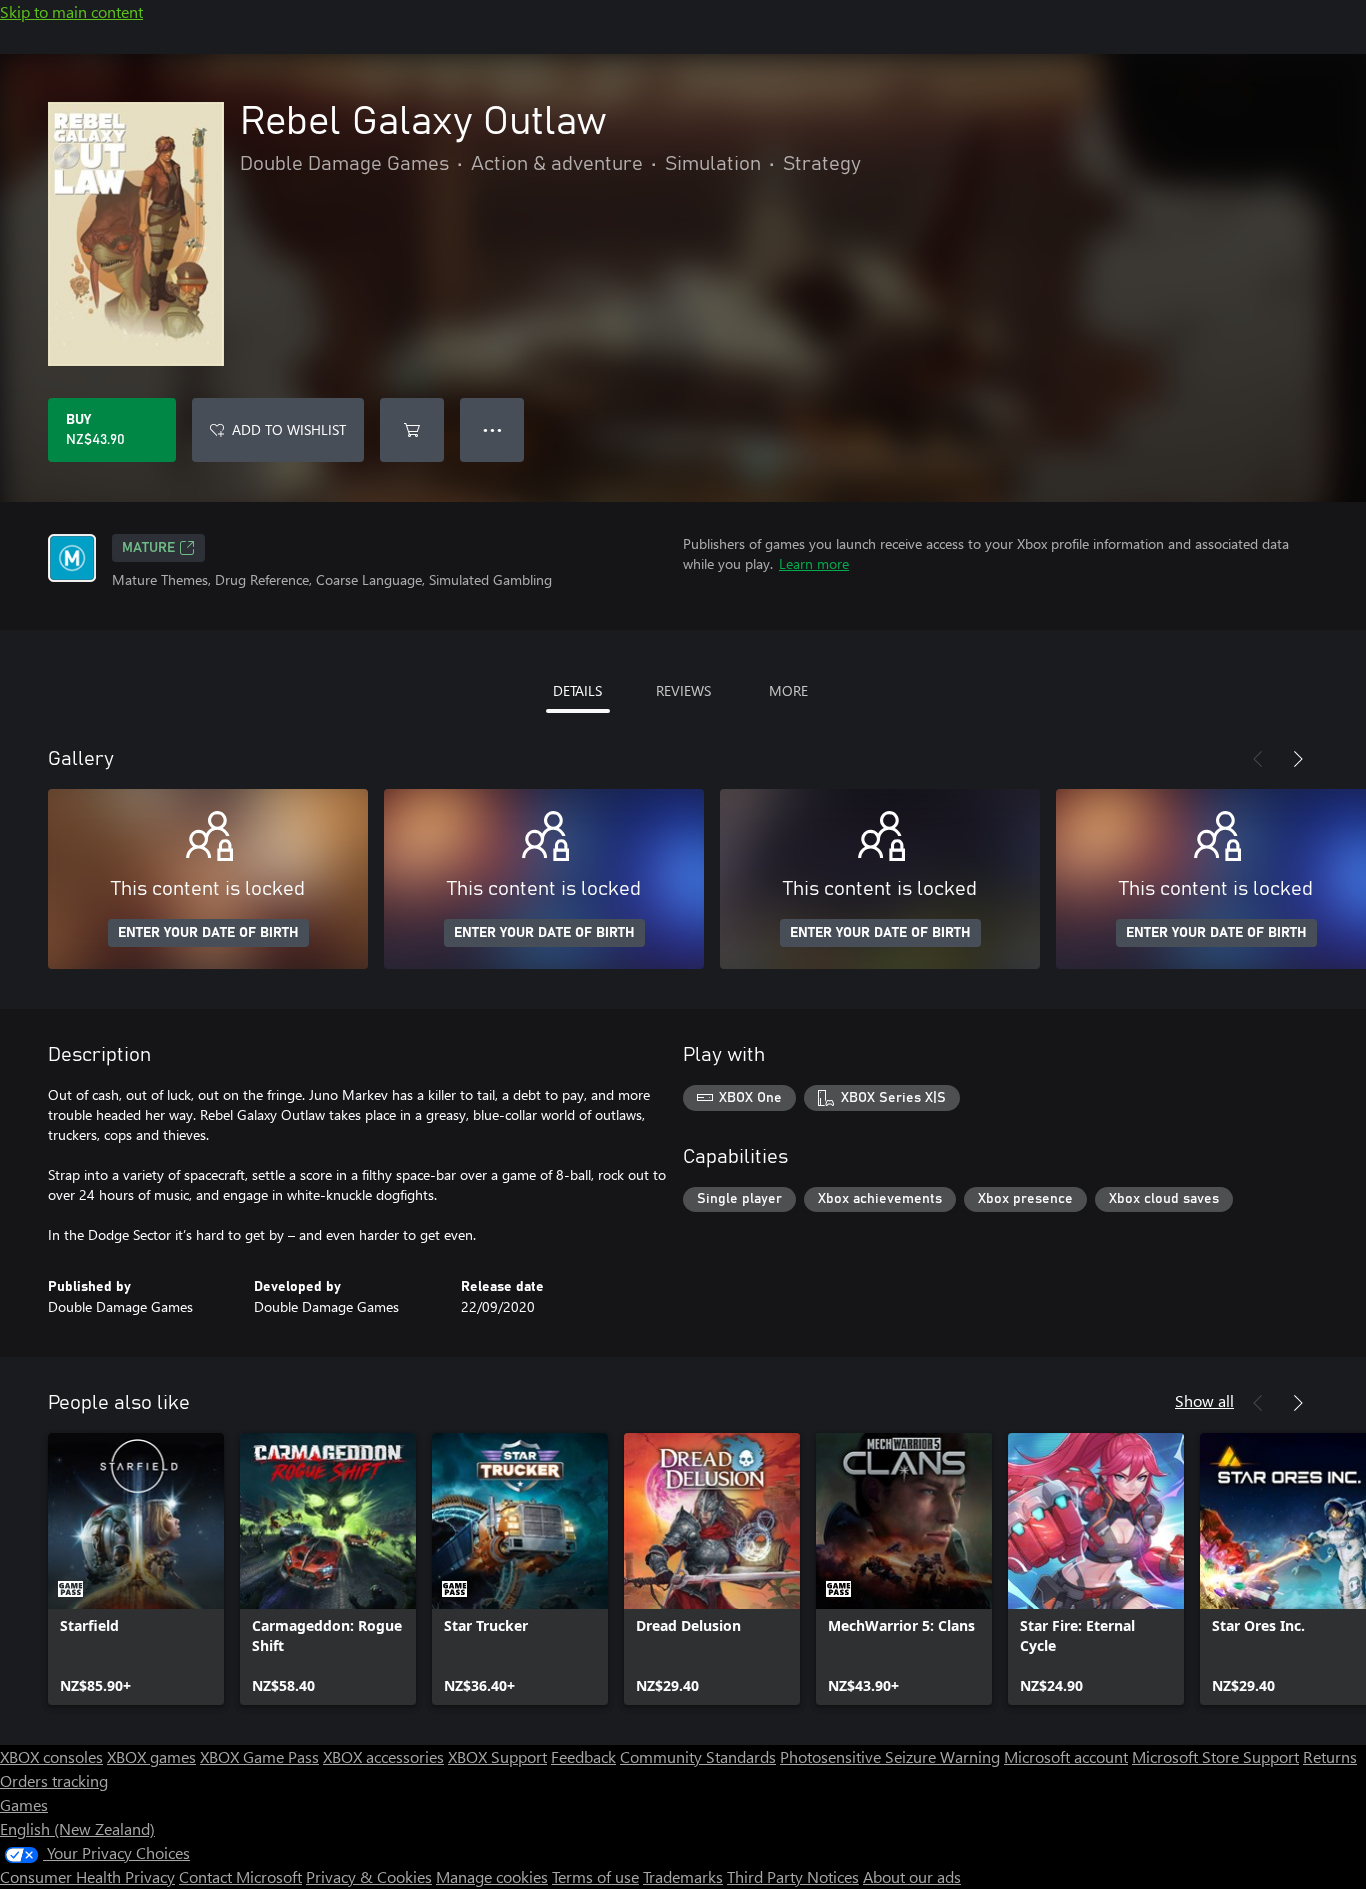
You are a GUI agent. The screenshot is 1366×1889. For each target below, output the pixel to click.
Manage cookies (492, 1876)
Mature (148, 548)
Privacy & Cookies (369, 1876)
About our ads (912, 1876)
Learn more (814, 563)
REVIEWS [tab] (683, 690)
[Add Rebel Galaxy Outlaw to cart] (412, 430)
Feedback (583, 1756)
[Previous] (1258, 759)
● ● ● (492, 429)
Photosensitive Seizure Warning (890, 1756)
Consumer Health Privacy (87, 1876)
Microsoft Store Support (1215, 1756)
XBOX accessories (383, 1756)
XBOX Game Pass (259, 1756)
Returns (1330, 1756)
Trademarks (683, 1876)
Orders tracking (54, 1780)
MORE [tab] (788, 690)
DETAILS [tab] (577, 690)
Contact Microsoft (240, 1876)
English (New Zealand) (77, 1828)
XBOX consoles (51, 1756)
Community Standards (698, 1756)
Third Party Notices (793, 1876)
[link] (136, 1569)
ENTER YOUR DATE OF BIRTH (208, 933)
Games (24, 1804)
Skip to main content (71, 11)
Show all (1204, 1400)
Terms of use (595, 1876)
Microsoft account (1066, 1756)
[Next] (1298, 759)
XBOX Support (497, 1756)
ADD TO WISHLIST (289, 429)
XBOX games (151, 1756)
